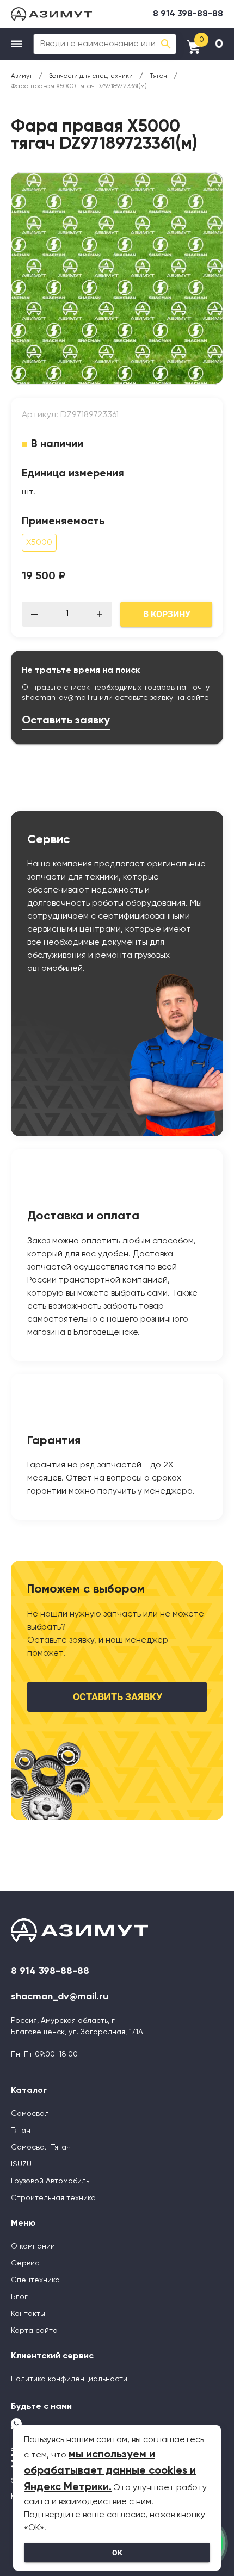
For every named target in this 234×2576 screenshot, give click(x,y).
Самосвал (30, 2114)
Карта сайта (34, 2331)
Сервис (25, 2263)
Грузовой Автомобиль (50, 2181)
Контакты (28, 2314)
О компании (33, 2246)
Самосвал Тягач (41, 2147)
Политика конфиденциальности (69, 2379)
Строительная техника (53, 2198)
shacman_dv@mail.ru (60, 698)
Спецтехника (35, 2280)
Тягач (21, 2131)
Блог (19, 2297)
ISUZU (21, 2164)
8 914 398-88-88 (188, 14)
